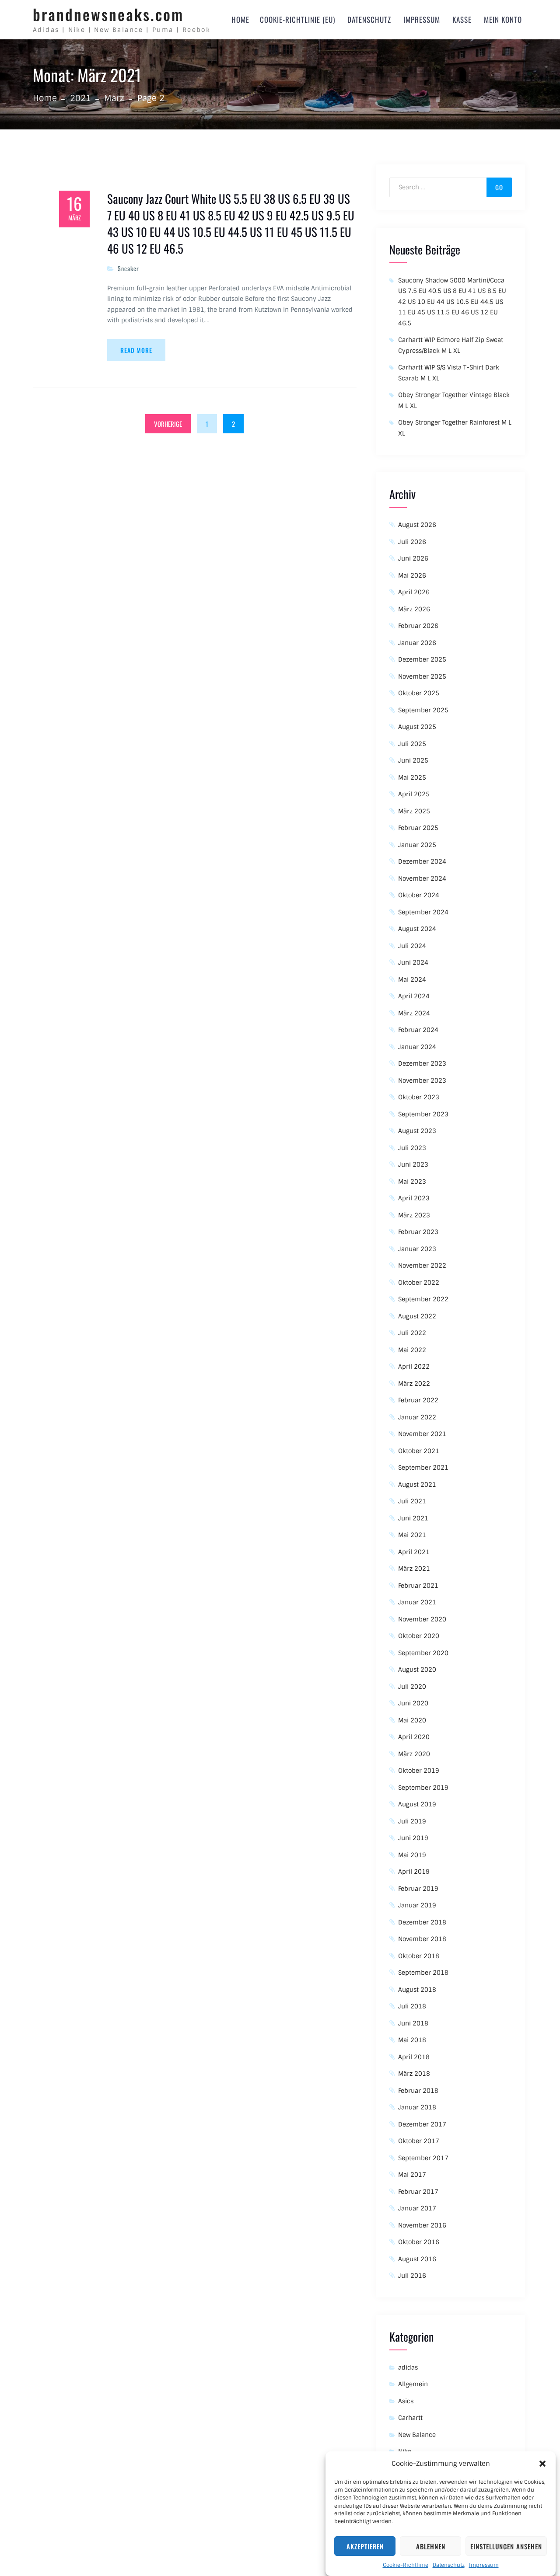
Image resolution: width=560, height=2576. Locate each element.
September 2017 (423, 2158)
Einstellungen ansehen (506, 2546)
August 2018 (417, 1990)
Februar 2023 (418, 1232)
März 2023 (414, 1215)
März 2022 (414, 1384)
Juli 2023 (412, 1148)
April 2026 (414, 592)
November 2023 (422, 1081)
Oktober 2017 (419, 2141)
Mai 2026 (412, 575)
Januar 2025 (417, 845)
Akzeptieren (365, 2546)
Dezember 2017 (422, 2124)
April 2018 (414, 2057)
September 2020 (423, 1653)
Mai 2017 (412, 2175)
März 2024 (414, 1013)
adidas (408, 2367)
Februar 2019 (418, 1889)
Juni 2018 (413, 2023)
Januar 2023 (417, 1249)
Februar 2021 (418, 1586)
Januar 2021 (417, 1602)
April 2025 (414, 794)
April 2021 (414, 1552)
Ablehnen (431, 2546)
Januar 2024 (417, 1047)
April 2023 (414, 1198)
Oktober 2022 (419, 1283)
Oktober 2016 (419, 2242)
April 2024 (414, 996)
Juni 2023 (413, 1164)
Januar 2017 (417, 2208)
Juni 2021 (413, 1518)
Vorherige (168, 424)
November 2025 (422, 676)
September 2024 (423, 912)
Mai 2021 (412, 1535)
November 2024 (422, 878)
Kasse (462, 19)
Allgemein (413, 2384)
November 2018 (422, 1939)
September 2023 (423, 1114)
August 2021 (417, 1485)
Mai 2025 (412, 777)
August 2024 (417, 929)
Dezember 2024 (422, 861)
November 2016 (422, 2225)
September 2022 (423, 1299)
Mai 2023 (412, 1182)
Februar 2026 (418, 626)
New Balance (417, 2435)
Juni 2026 (413, 558)
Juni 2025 (413, 760)
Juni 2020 (413, 1703)
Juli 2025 (412, 744)
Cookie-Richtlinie (406, 2565)
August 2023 (417, 1131)
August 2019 (417, 1804)
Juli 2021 (412, 1501)
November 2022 (422, 1265)
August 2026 (417, 525)
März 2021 (414, 1569)
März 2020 (414, 1754)
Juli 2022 (412, 1333)
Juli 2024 (412, 946)
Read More (136, 350)
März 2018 (414, 2074)
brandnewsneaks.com (108, 14)
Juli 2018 (412, 2006)
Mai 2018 (412, 2040)
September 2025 (423, 710)
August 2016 (417, 2259)
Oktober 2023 (419, 1097)
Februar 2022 (418, 1400)
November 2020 (422, 1619)
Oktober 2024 (419, 895)
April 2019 (414, 1872)
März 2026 (414, 609)
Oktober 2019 (419, 1771)
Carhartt (410, 2418)
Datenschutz (449, 2565)
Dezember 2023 (422, 1063)
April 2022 (414, 1366)
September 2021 (423, 1468)
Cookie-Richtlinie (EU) (297, 19)
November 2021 (422, 1434)
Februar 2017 (418, 2192)
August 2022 (417, 1316)
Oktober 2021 (419, 1451)
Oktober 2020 (419, 1636)
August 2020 (417, 1670)
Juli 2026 (412, 542)
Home (240, 19)
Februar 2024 (418, 1030)
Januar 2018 (417, 2107)
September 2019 (423, 1788)
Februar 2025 (418, 828)
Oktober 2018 (419, 1956)
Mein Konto (503, 19)
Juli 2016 (412, 2276)
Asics (406, 2401)
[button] (542, 2464)
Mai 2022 (412, 1350)
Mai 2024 (412, 980)
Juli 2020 (412, 1687)
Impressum (484, 2565)
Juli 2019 (412, 1821)
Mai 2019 (412, 1855)
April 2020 (414, 1737)
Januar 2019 (417, 1905)
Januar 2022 (417, 1417)
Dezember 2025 (422, 659)
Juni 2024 (413, 962)
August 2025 (417, 727)
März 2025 (414, 811)
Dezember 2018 (422, 1922)
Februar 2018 (418, 2091)
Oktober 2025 (419, 693)
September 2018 (423, 1973)
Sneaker (128, 268)
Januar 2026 (417, 643)
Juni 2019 (413, 1838)
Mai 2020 (412, 1720)
